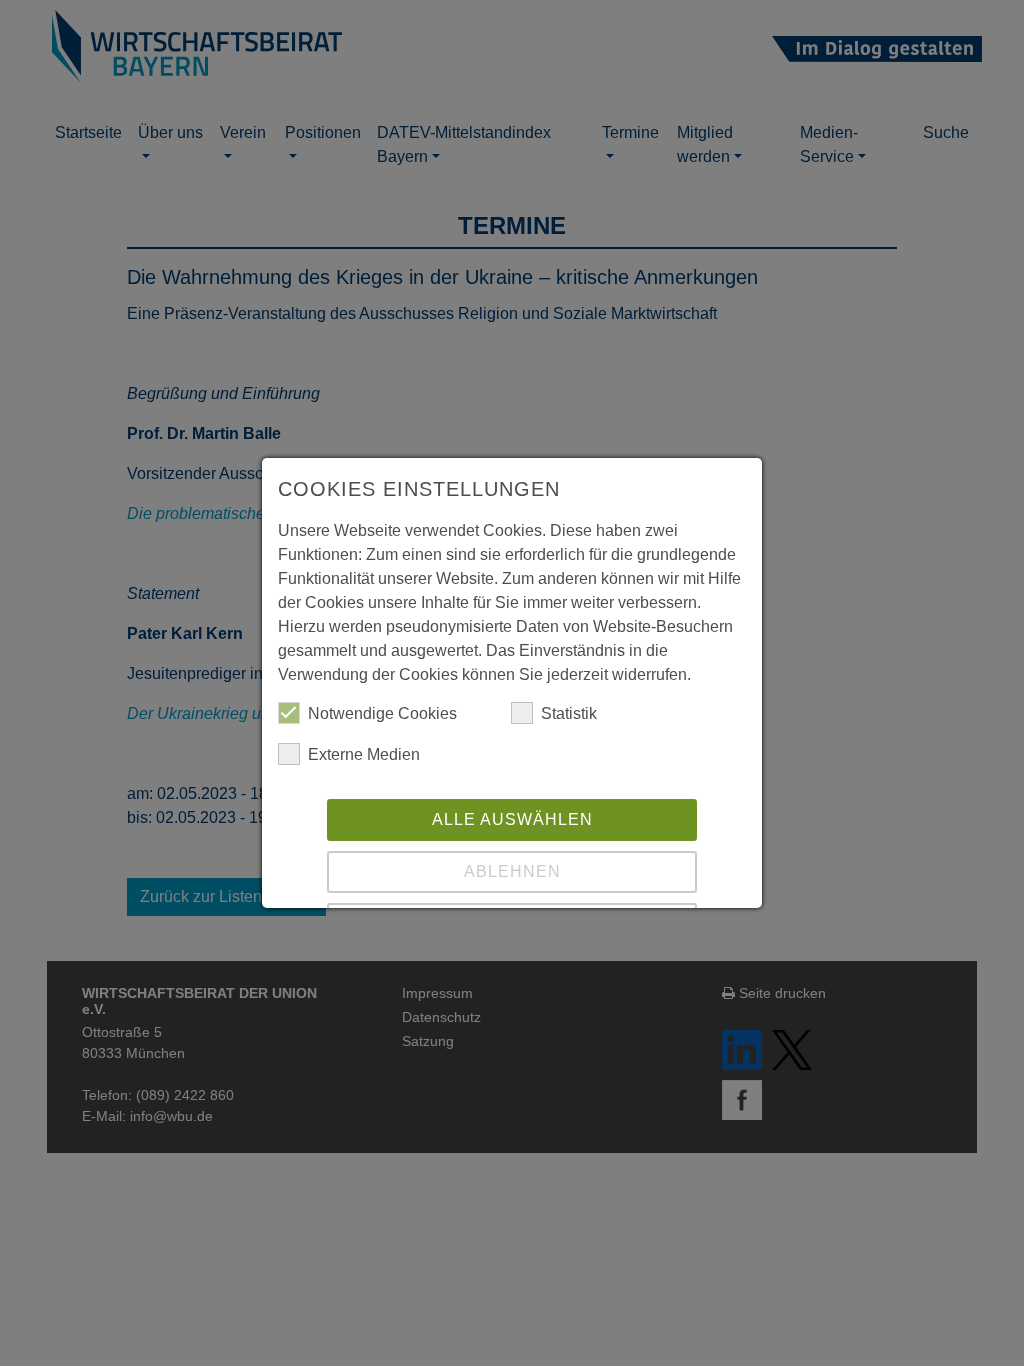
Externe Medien (364, 754)
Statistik (569, 713)
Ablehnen (512, 871)
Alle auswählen (512, 819)
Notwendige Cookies (382, 713)
